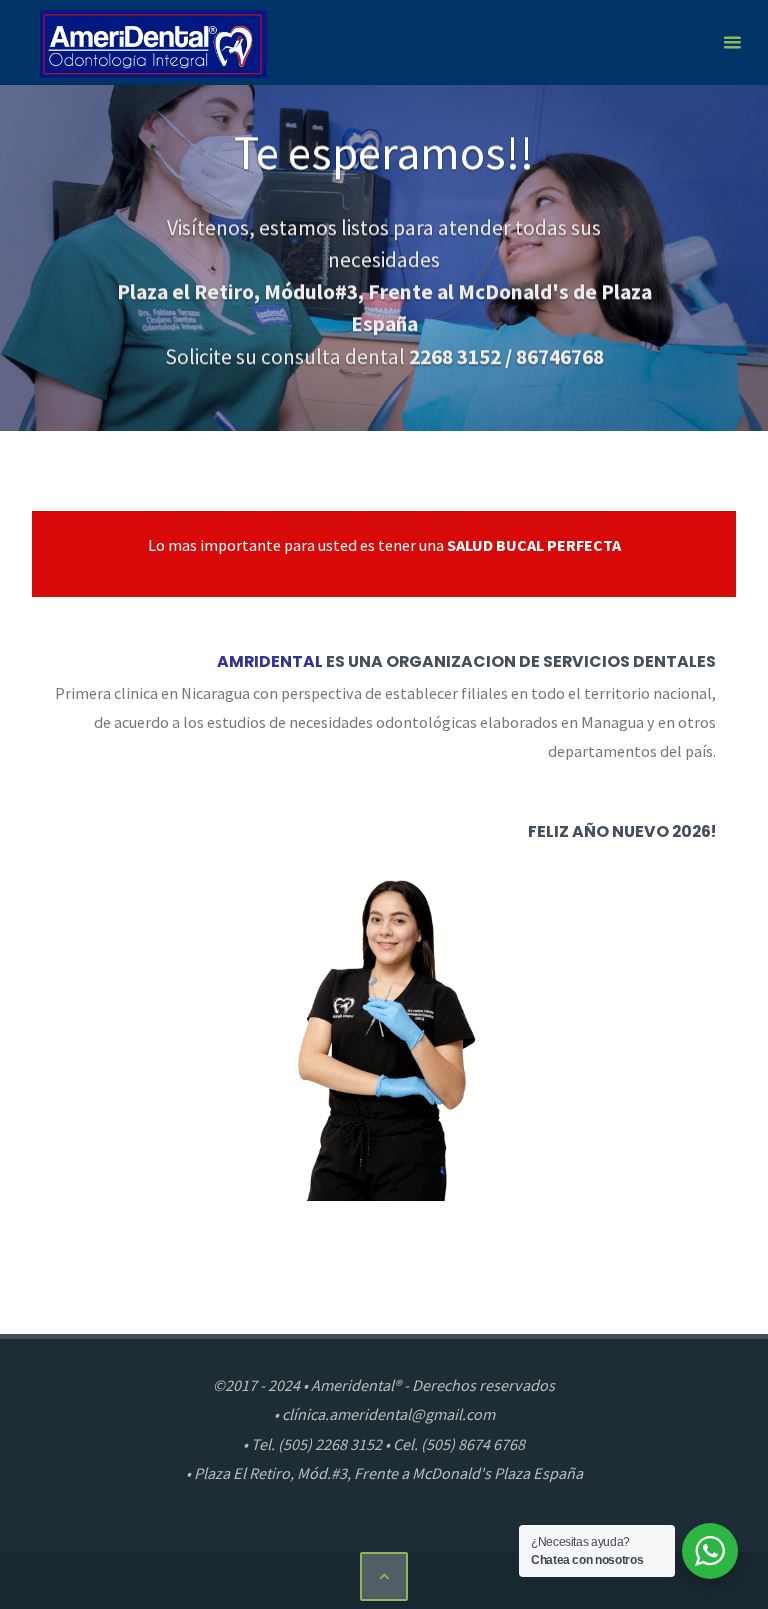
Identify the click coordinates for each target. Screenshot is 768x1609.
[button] (365, 404)
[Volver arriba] (384, 1576)
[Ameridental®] (153, 42)
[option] (384, 258)
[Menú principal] (732, 42)
